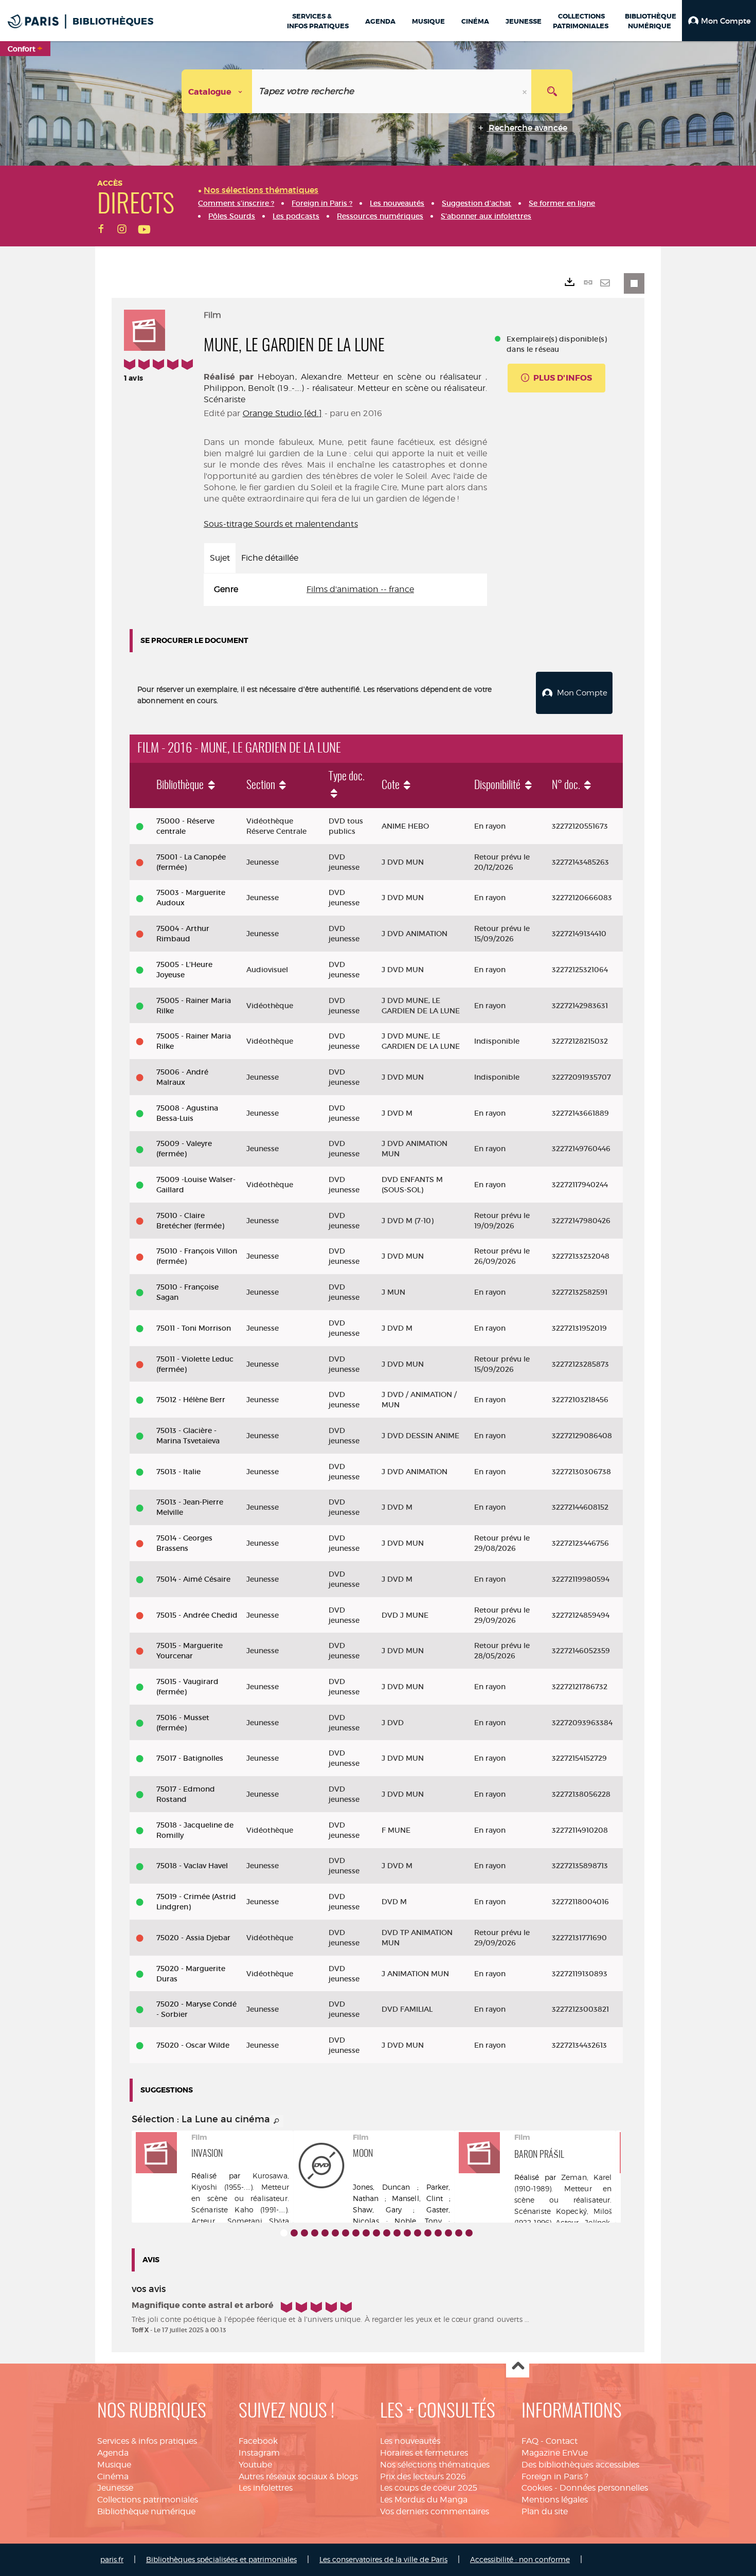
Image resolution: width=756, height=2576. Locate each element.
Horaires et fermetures (424, 2453)
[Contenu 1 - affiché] (284, 2233)
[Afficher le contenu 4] (315, 2233)
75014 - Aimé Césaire (193, 1579)
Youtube (255, 2465)
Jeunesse (115, 2488)
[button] (719, 21)
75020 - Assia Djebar (193, 1938)
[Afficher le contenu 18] (459, 2233)
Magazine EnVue (555, 2453)
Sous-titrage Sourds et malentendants (281, 524)
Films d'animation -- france (360, 589)
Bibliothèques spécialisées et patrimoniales (221, 2559)
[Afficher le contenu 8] (356, 2233)
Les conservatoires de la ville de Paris (383, 2559)
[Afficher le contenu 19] (469, 2233)
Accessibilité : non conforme (520, 2559)
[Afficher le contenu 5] (325, 2233)
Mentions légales (555, 2500)
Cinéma (113, 2476)
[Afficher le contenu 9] (366, 2233)
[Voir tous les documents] (277, 2121)
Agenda (113, 2453)
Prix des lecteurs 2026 (423, 2476)
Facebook (258, 2441)
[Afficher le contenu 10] (376, 2233)
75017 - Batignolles (190, 1758)
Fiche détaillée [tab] (270, 558)
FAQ (530, 2441)
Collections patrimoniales (148, 2500)
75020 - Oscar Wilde (193, 2045)
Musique (114, 2465)
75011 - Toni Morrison (194, 1328)
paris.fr (112, 2559)
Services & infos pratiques (147, 2441)
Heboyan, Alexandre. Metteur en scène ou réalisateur (370, 377)
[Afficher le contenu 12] (397, 2233)
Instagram (259, 2453)
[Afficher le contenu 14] (418, 2233)
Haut (518, 2366)
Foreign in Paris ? (555, 2476)
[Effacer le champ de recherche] (526, 91)
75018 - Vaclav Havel (192, 1866)
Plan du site (545, 2511)
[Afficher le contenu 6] (335, 2233)
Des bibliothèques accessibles (580, 2465)
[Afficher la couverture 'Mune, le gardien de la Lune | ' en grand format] (145, 329)
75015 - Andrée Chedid (197, 1615)
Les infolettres (266, 2488)
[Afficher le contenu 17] (448, 2233)
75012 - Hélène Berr (191, 1400)
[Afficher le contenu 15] (428, 2233)
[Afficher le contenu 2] (294, 2233)
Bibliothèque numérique (146, 2511)
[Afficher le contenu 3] (304, 2233)
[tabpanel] (345, 590)
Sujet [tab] (220, 558)
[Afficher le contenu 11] (387, 2233)
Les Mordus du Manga (424, 2500)
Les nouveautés (410, 2441)
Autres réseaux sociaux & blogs (298, 2476)
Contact (562, 2441)
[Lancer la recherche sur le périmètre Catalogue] (552, 91)
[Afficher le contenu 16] (438, 2233)
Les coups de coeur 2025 (429, 2488)
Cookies (537, 2488)
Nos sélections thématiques (435, 2465)
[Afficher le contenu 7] (346, 2233)
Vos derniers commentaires (435, 2511)
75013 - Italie (178, 1472)
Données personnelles (604, 2488)
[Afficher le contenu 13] (407, 2233)
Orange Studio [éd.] (283, 413)
